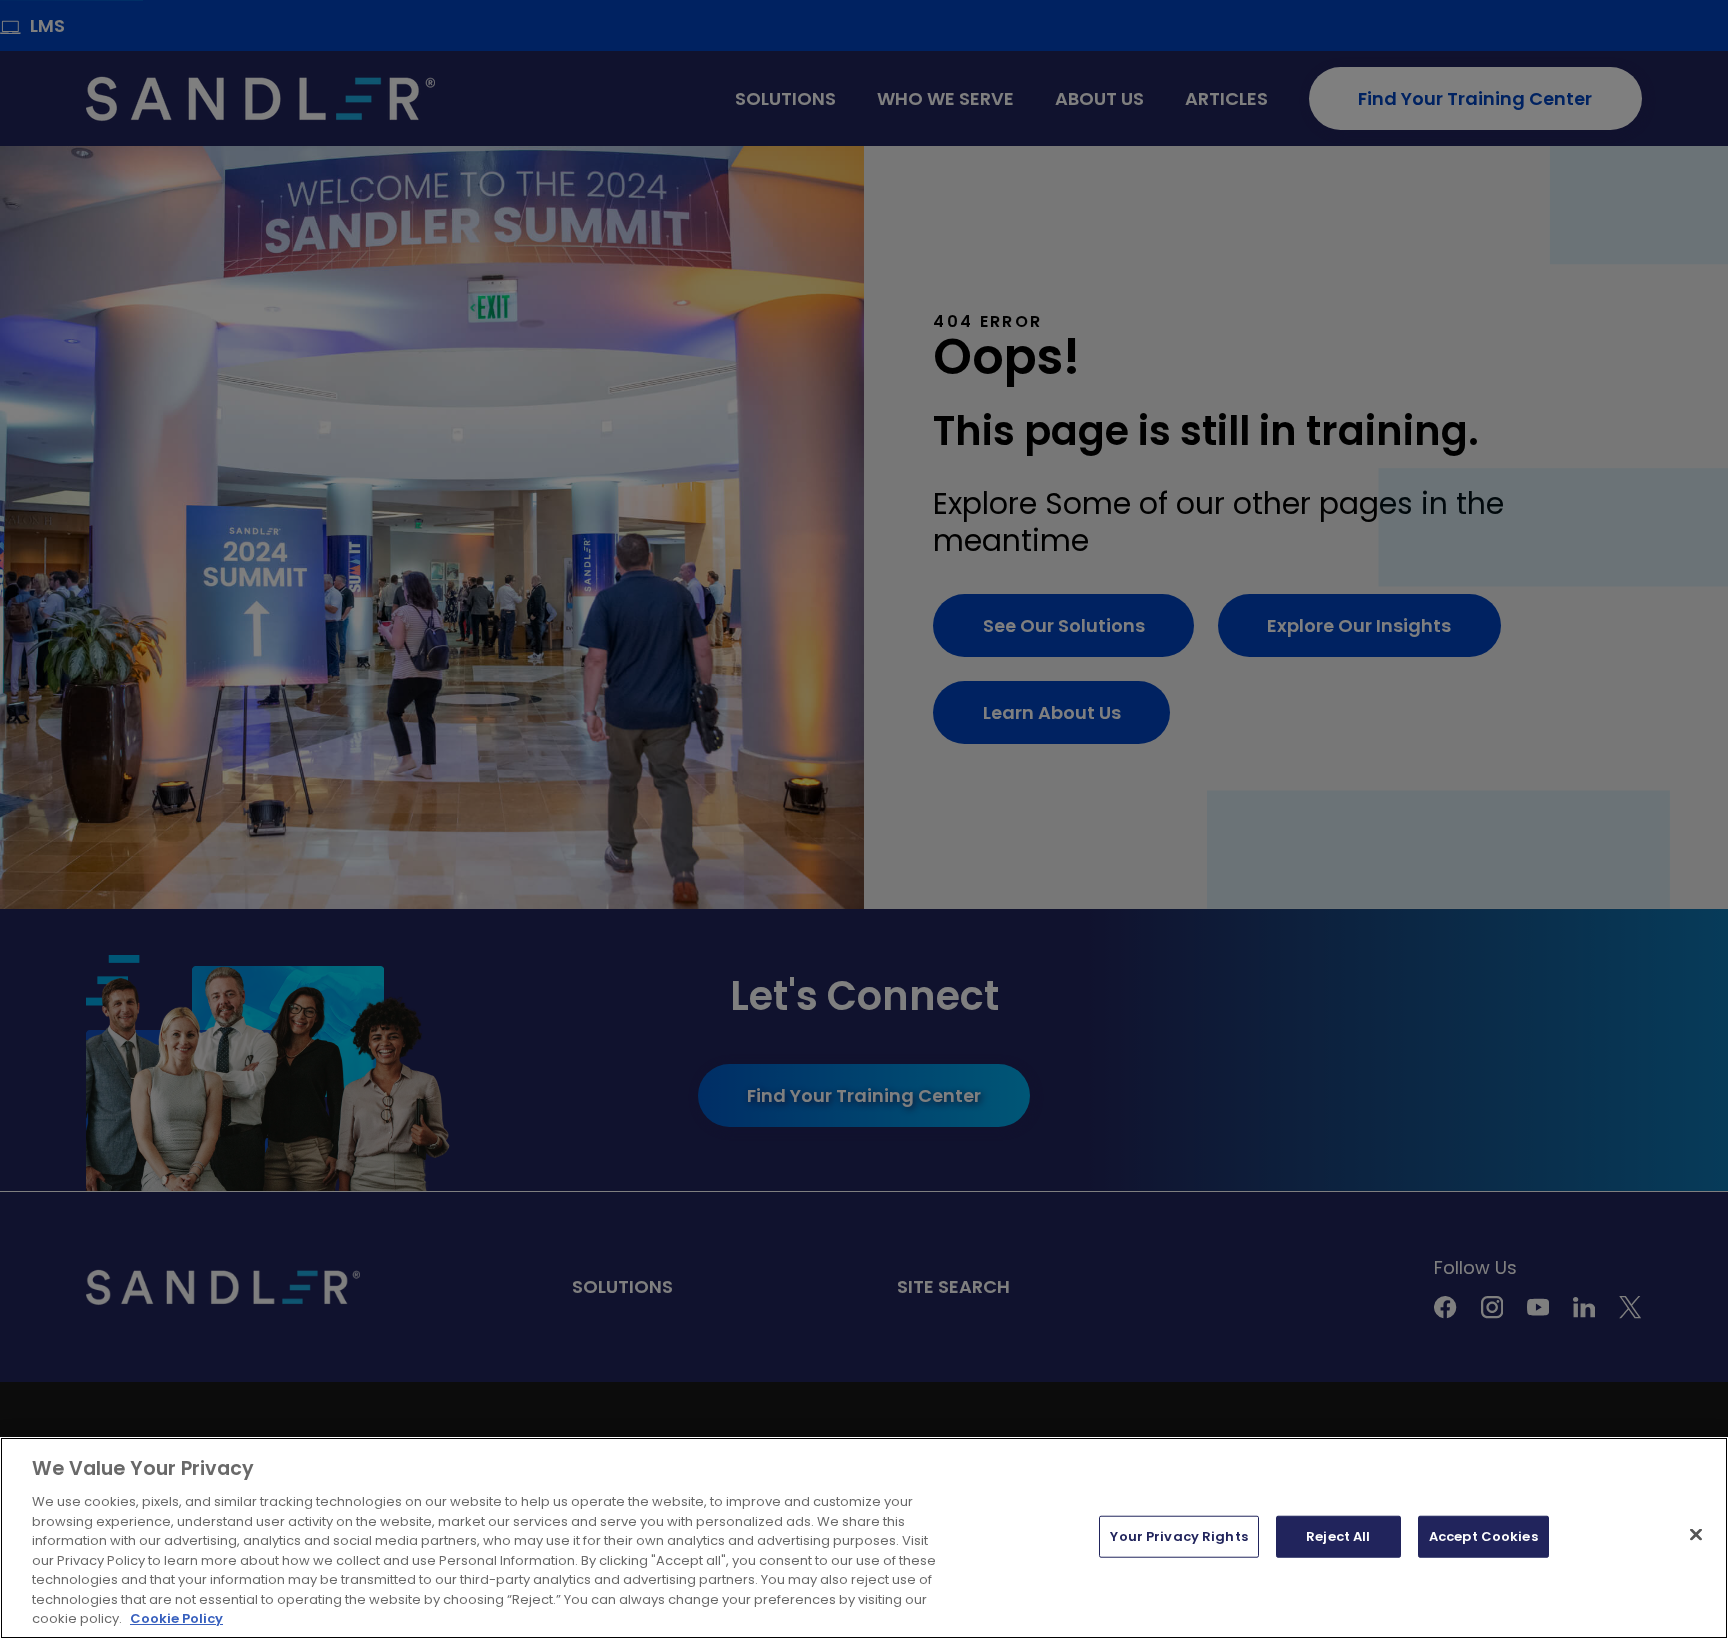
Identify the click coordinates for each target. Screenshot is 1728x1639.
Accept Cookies (1483, 1536)
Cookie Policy (176, 1618)
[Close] (1696, 1535)
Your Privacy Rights (1178, 1536)
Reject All (1338, 1536)
